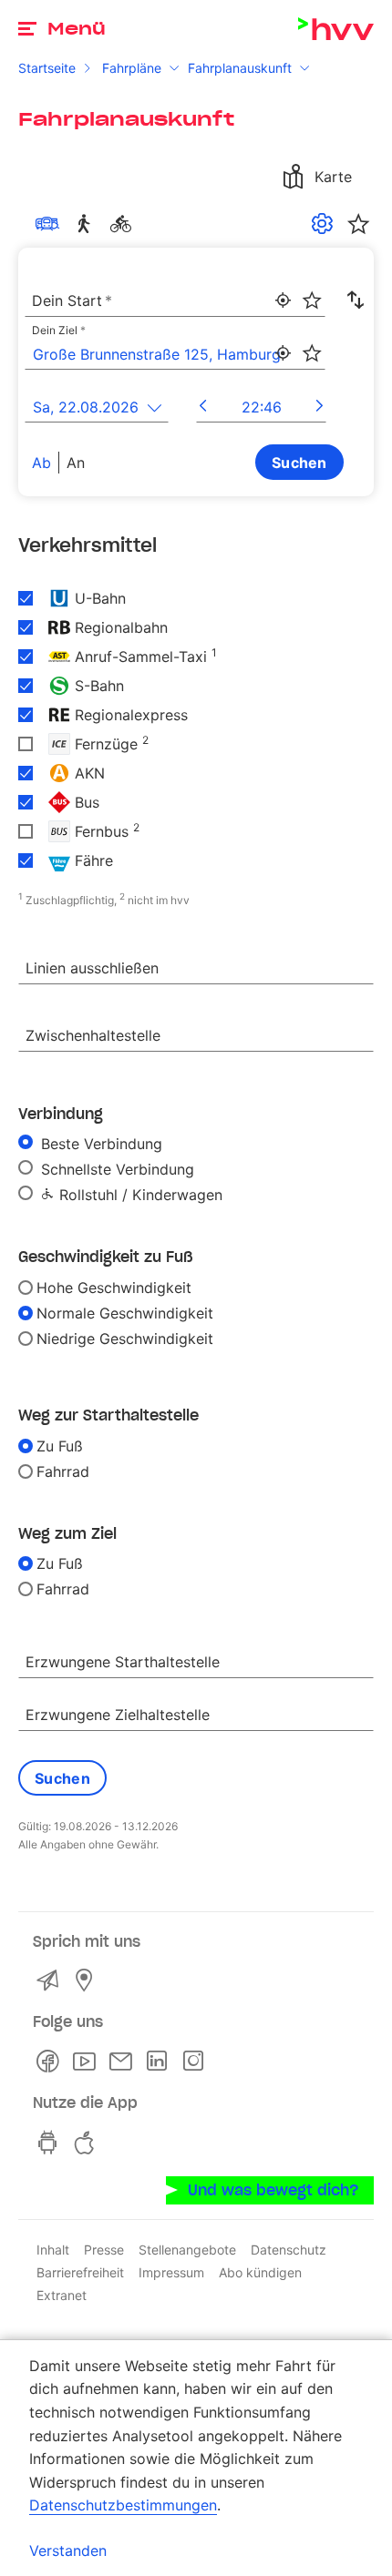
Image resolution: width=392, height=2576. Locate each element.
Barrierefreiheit (80, 2272)
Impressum (171, 2272)
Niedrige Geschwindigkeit (125, 1339)
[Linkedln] (160, 2062)
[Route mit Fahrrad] (124, 224)
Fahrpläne (132, 68)
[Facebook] (51, 2062)
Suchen (299, 463)
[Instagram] (197, 2062)
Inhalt (53, 2250)
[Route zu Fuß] (88, 224)
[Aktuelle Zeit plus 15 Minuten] (320, 407)
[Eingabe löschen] (311, 289)
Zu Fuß (60, 1446)
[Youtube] (88, 2062)
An (76, 463)
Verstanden (68, 2551)
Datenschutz (289, 2250)
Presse (104, 2250)
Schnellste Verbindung (115, 1169)
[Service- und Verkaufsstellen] (88, 1980)
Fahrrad (63, 1471)
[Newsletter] (124, 2062)
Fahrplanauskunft (240, 68)
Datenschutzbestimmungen (123, 2505)
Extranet (62, 2295)
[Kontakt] (51, 1980)
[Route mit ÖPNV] (51, 224)
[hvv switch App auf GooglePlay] (51, 2143)
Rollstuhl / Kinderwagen (139, 1195)
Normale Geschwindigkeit (125, 1313)
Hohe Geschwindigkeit (114, 1288)
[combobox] (175, 301)
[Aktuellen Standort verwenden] (283, 300)
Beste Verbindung (99, 1144)
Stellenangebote (187, 2250)
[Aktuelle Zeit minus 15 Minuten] (203, 407)
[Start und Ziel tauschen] (356, 300)
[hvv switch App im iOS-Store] (88, 2143)
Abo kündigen (260, 2272)
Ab (41, 463)
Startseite (47, 68)
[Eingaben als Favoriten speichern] (312, 300)
